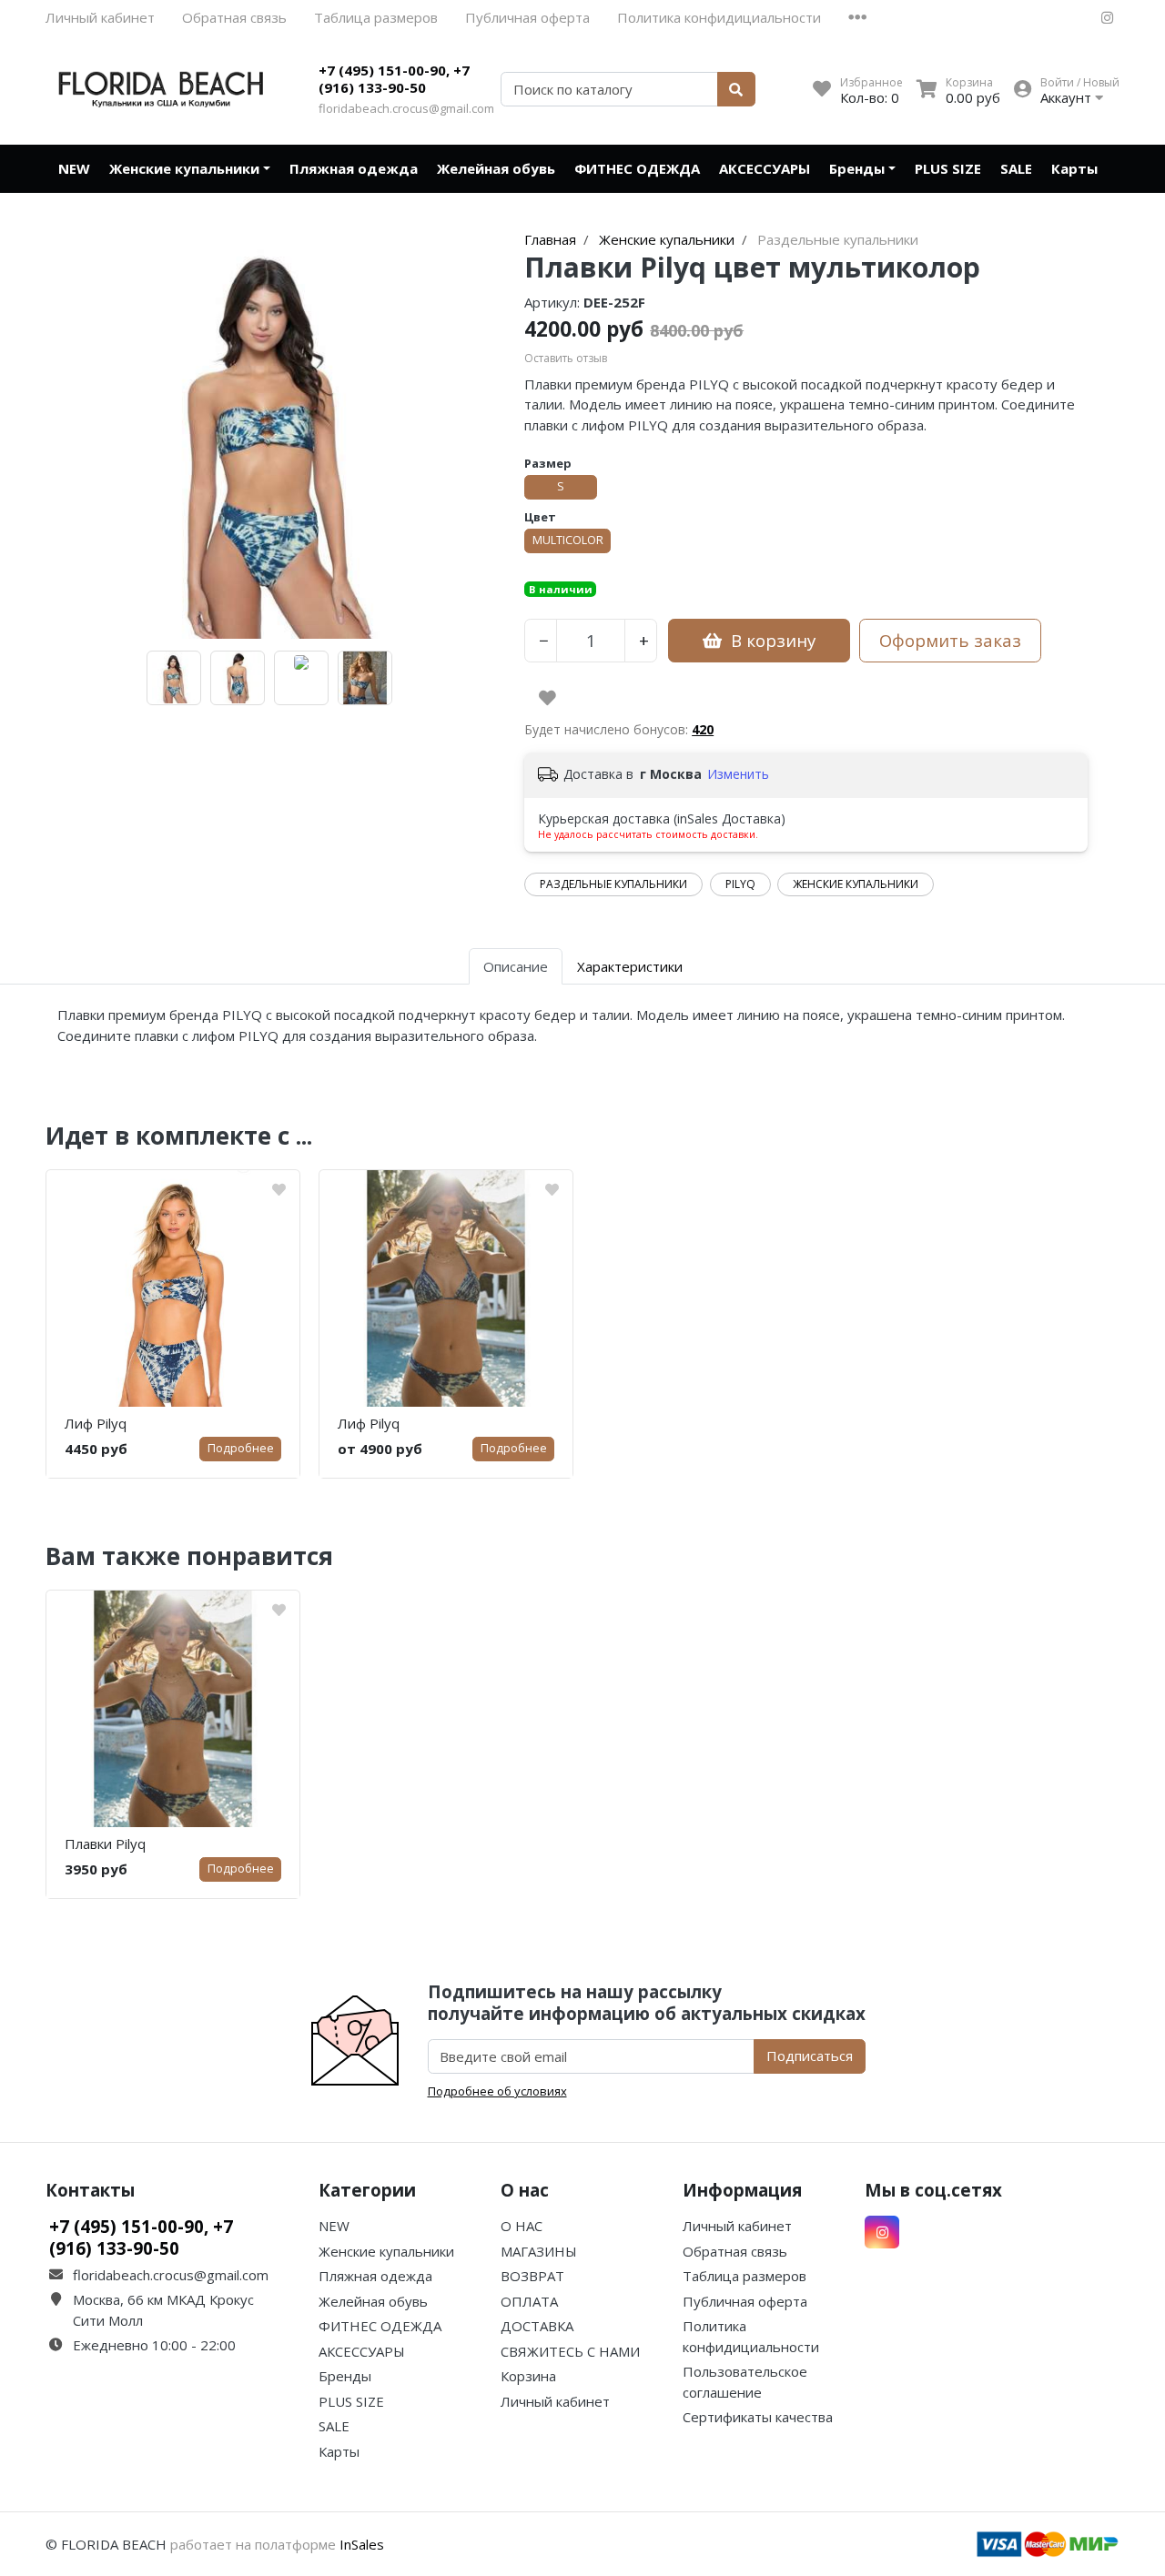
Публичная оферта (527, 17)
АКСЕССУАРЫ (765, 168)
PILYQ (740, 884)
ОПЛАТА (529, 2301)
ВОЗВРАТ (532, 2276)
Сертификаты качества (758, 2417)
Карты (1074, 168)
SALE (1016, 168)
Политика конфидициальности (719, 17)
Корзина (528, 2376)
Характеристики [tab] (630, 966)
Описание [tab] (516, 966)
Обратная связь (234, 17)
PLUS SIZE (948, 168)
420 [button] (703, 729)
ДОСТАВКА (537, 2326)
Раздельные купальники (613, 884)
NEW (74, 168)
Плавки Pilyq (105, 1844)
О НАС (522, 2226)
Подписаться (810, 2056)
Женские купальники (184, 168)
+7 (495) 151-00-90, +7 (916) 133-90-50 (394, 79)
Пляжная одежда (354, 168)
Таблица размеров (376, 17)
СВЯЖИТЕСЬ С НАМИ (570, 2351)
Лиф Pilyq (96, 1423)
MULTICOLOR (568, 540)
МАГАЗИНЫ (539, 2251)
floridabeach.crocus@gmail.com (406, 108)
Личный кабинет (100, 17)
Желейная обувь (496, 168)
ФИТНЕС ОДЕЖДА (637, 168)
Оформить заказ (950, 640)
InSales (362, 2544)
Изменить (738, 774)
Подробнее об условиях (497, 2091)
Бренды (857, 168)
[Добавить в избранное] (547, 698)
